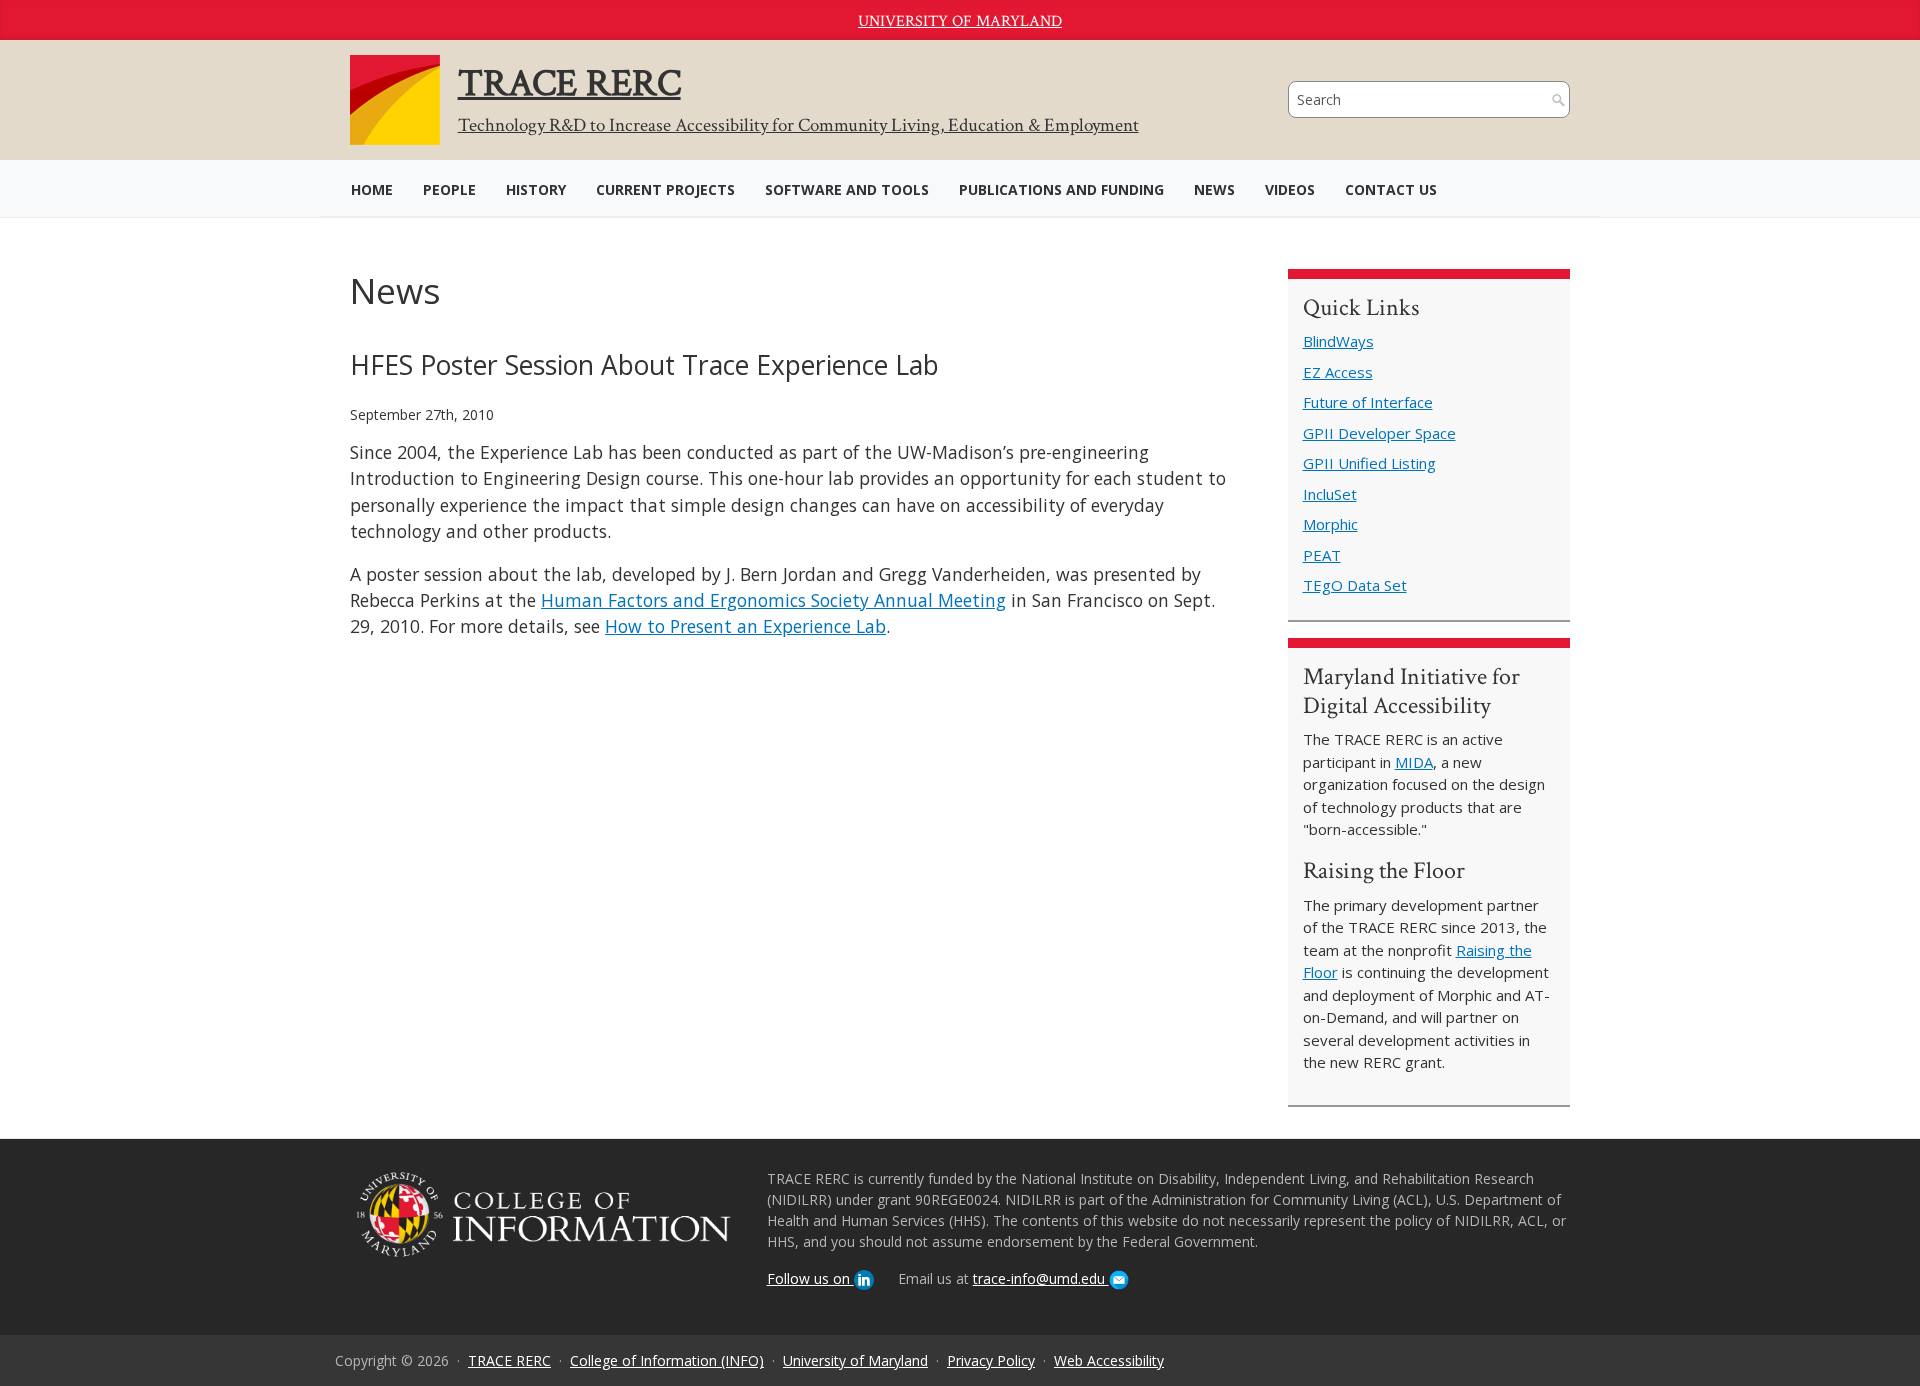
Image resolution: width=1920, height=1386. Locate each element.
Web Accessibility (1109, 1360)
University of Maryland (960, 21)
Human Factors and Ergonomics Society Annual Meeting (773, 600)
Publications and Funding (1061, 189)
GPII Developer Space (1379, 433)
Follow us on (810, 1278)
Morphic (1330, 524)
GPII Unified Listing (1369, 463)
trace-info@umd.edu (1041, 1278)
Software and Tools (847, 189)
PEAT (1322, 555)
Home (372, 189)
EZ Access (1338, 372)
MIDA (1414, 762)
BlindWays (1338, 341)
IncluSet (1330, 494)
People (449, 189)
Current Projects (665, 189)
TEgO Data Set (1355, 585)
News (1214, 189)
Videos (1290, 189)
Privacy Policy (991, 1360)
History (536, 189)
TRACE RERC (509, 1360)
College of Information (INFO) (667, 1360)
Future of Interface (1368, 402)
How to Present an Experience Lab (745, 626)
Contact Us (1391, 189)
